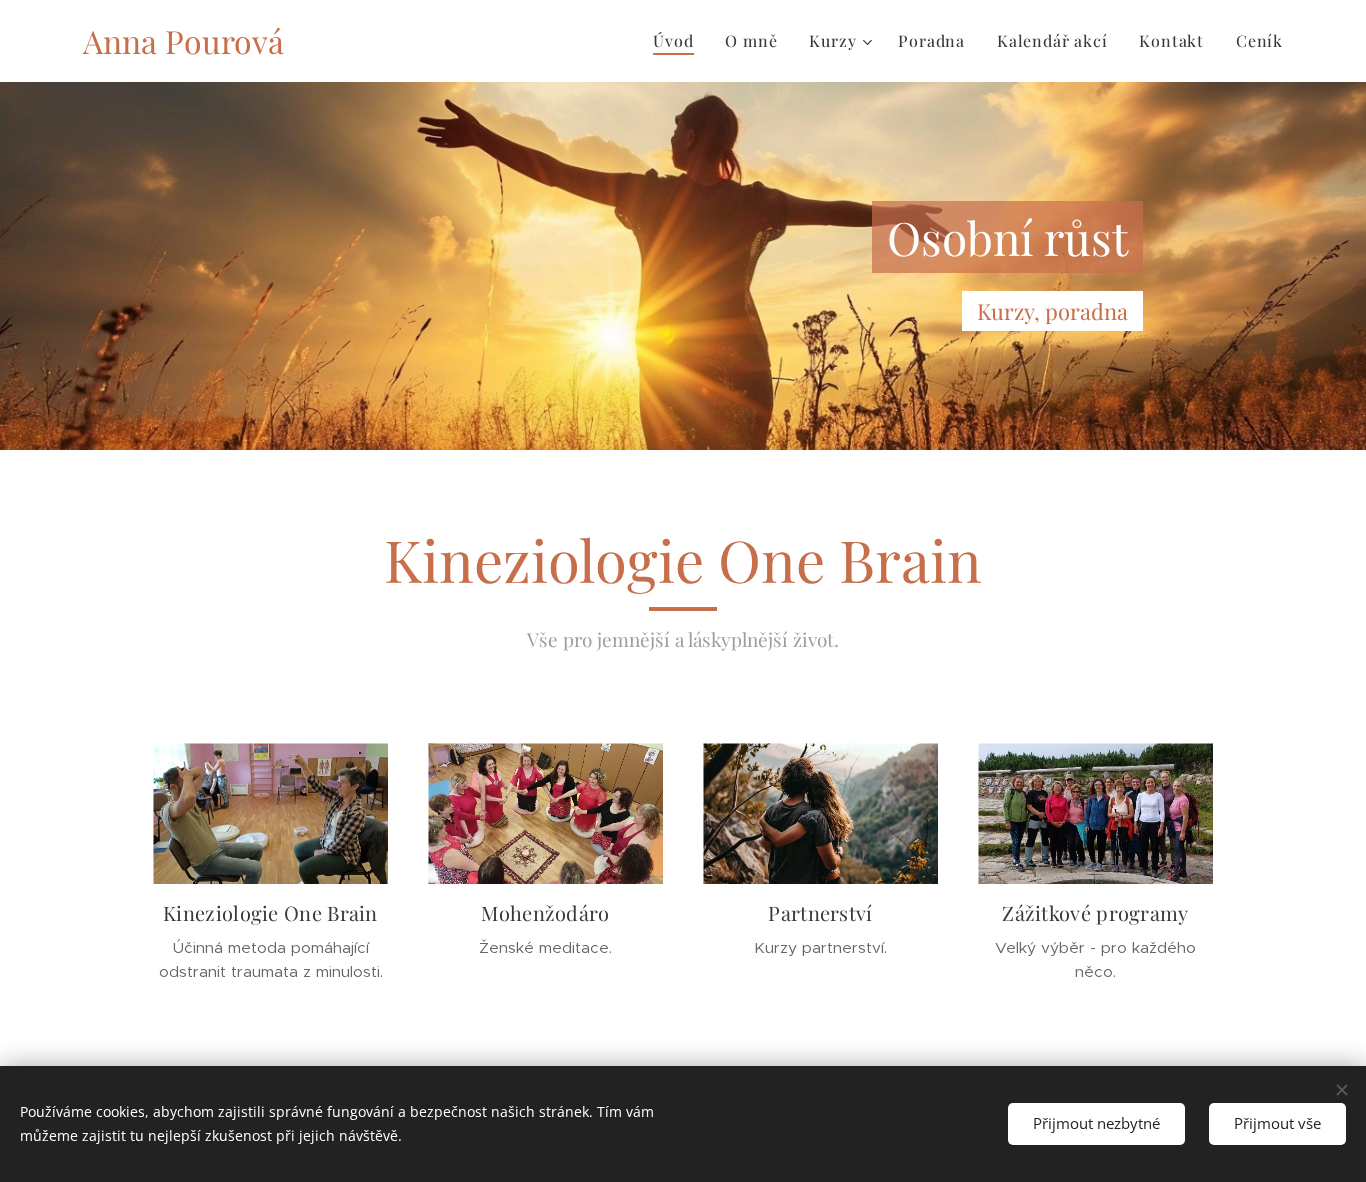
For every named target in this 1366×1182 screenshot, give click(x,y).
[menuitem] (678, 41)
